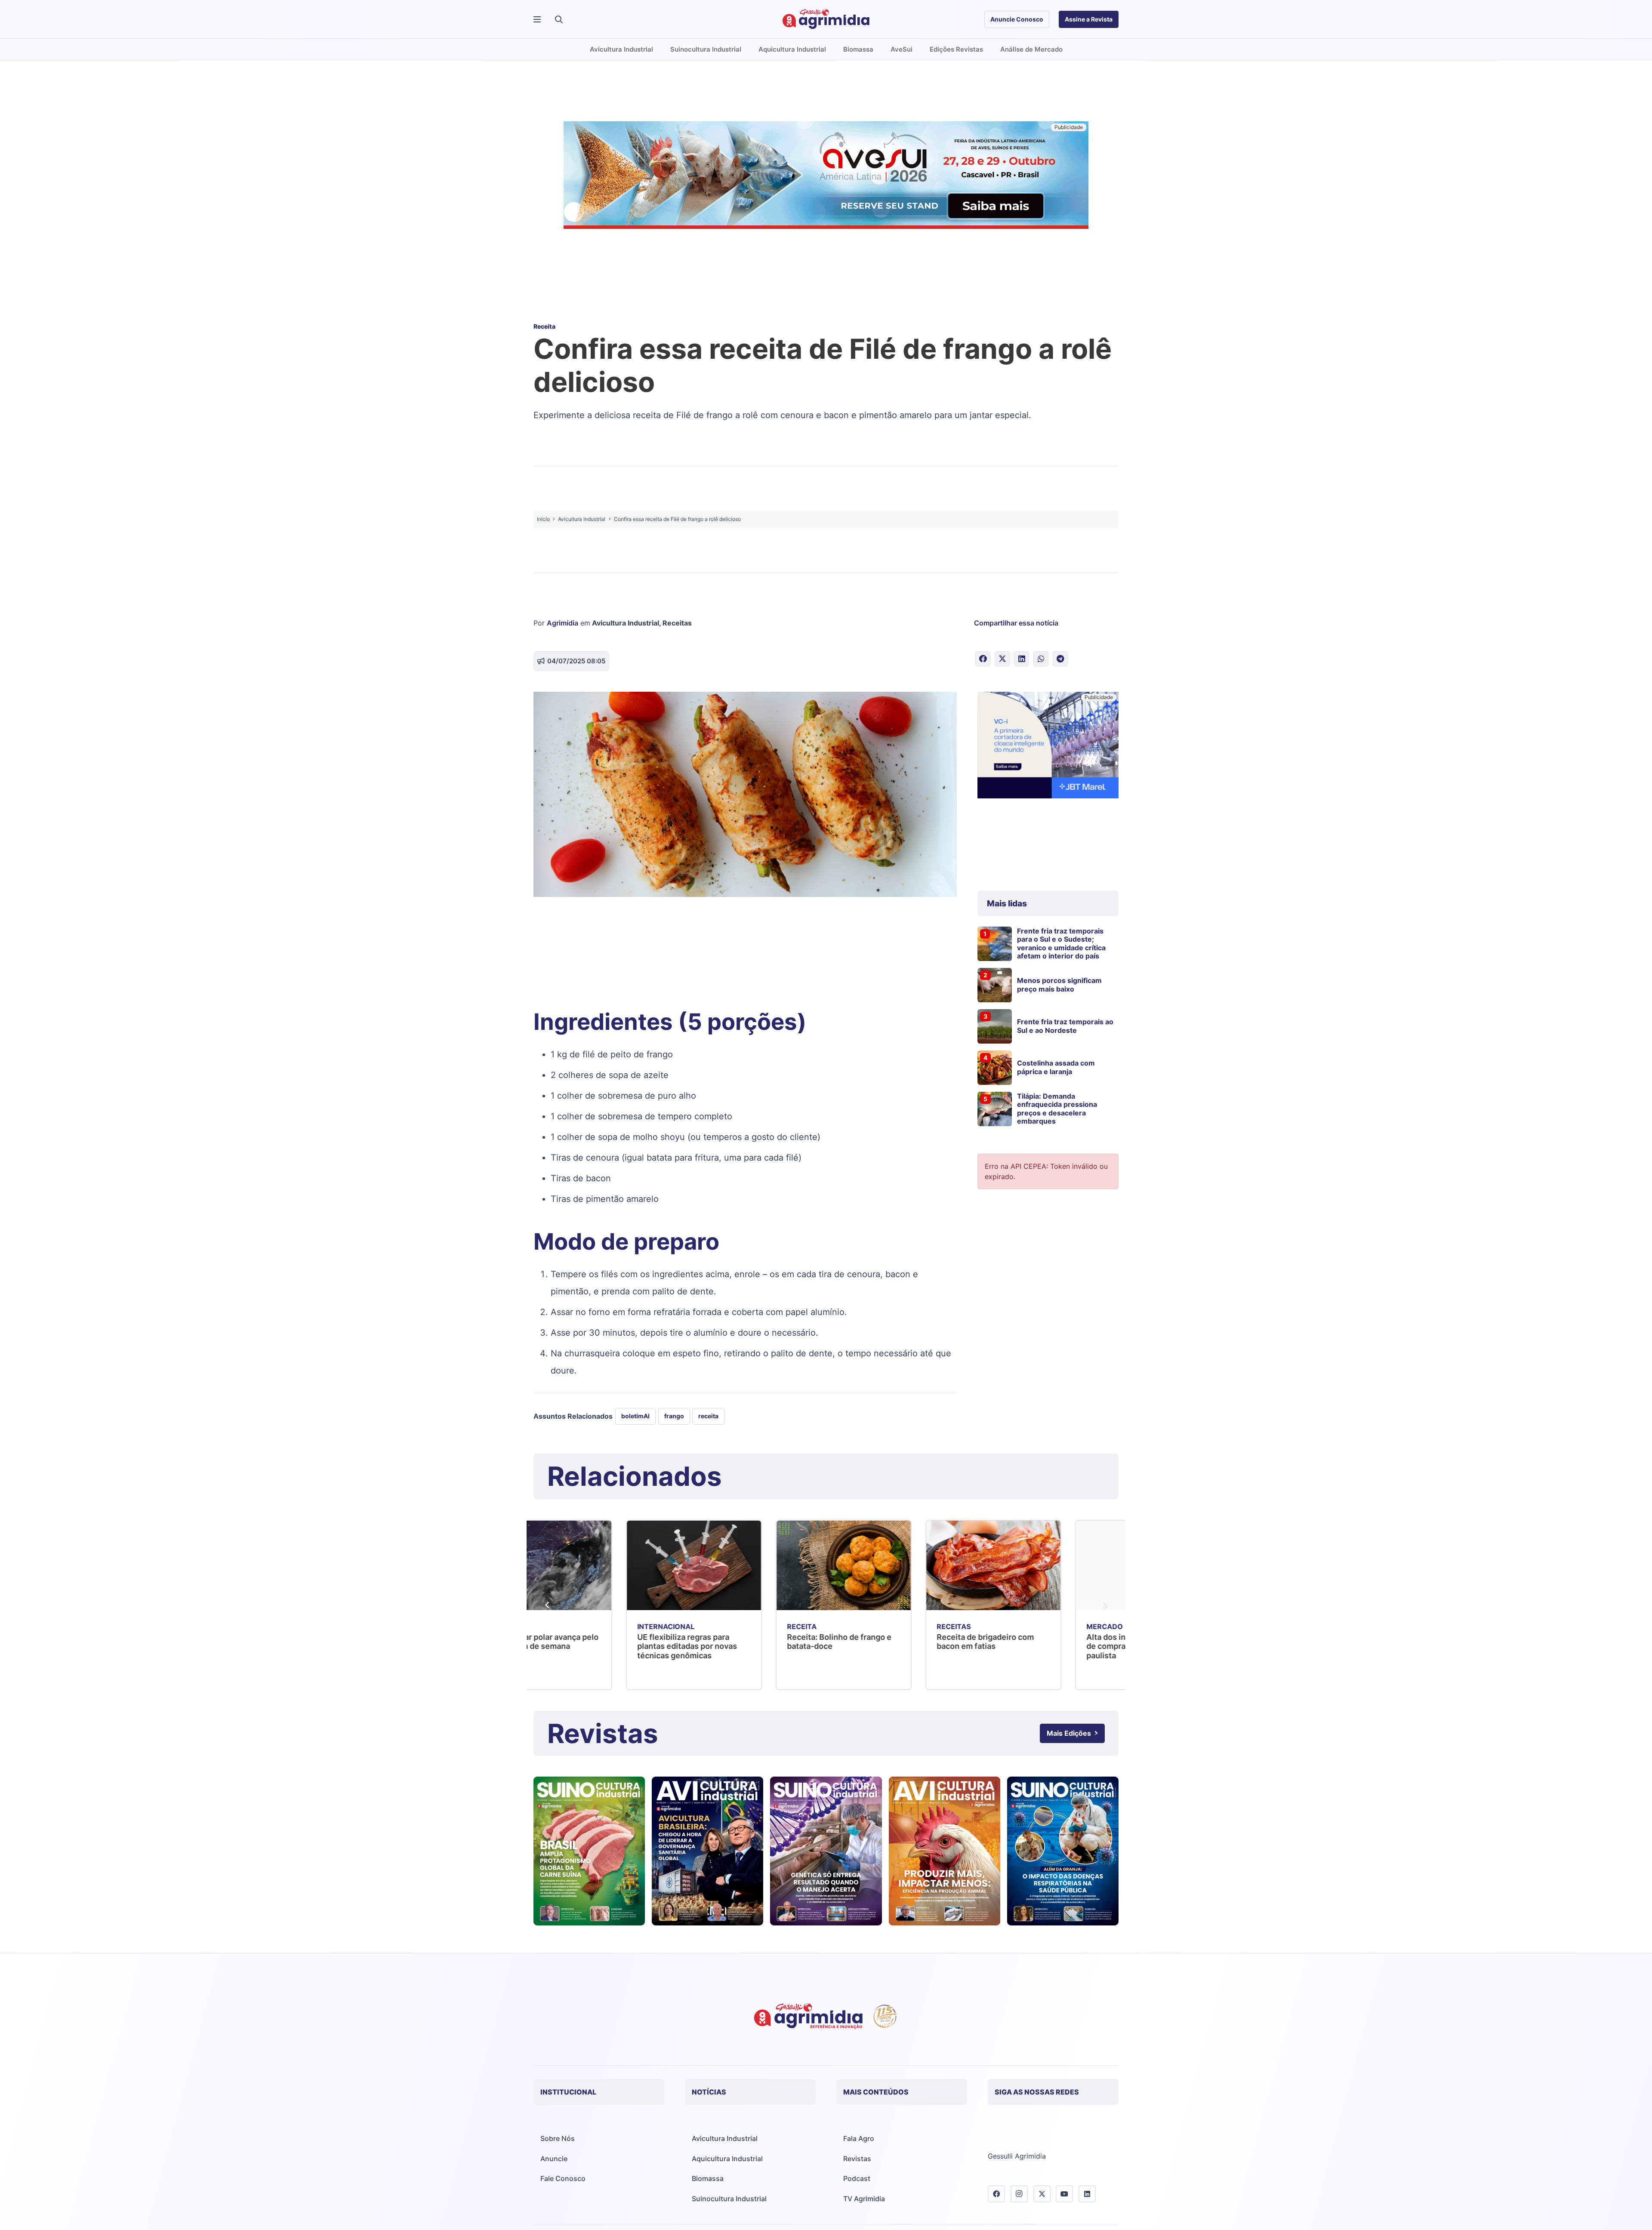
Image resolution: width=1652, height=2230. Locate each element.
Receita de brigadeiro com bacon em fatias (743, 1642)
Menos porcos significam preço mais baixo (1059, 984)
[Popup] (537, 20)
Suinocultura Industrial (729, 2199)
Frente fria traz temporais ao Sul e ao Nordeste (1065, 1026)
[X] (1042, 2194)
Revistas (857, 2159)
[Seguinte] (1105, 1605)
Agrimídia (562, 623)
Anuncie (554, 2159)
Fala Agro (859, 2138)
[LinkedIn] (1087, 2194)
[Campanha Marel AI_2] (1048, 747)
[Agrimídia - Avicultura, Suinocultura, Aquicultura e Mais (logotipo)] (826, 19)
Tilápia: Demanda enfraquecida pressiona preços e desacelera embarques (1057, 1109)
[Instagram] (1019, 2194)
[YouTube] (1064, 2194)
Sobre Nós (558, 2138)
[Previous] (547, 1605)
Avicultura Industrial (626, 623)
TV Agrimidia (864, 2199)
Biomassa (708, 2178)
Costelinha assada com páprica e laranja (1056, 1067)
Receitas (677, 623)
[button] (559, 19)
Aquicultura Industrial (727, 2159)
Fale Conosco (563, 2178)
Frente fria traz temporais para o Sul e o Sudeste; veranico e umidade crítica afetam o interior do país (1061, 943)
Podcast (857, 2178)
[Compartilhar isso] (983, 659)
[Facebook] (996, 2194)
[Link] (589, 1851)
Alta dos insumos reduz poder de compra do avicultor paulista (900, 1646)
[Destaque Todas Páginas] (826, 176)
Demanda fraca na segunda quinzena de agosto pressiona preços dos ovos (1050, 1646)
